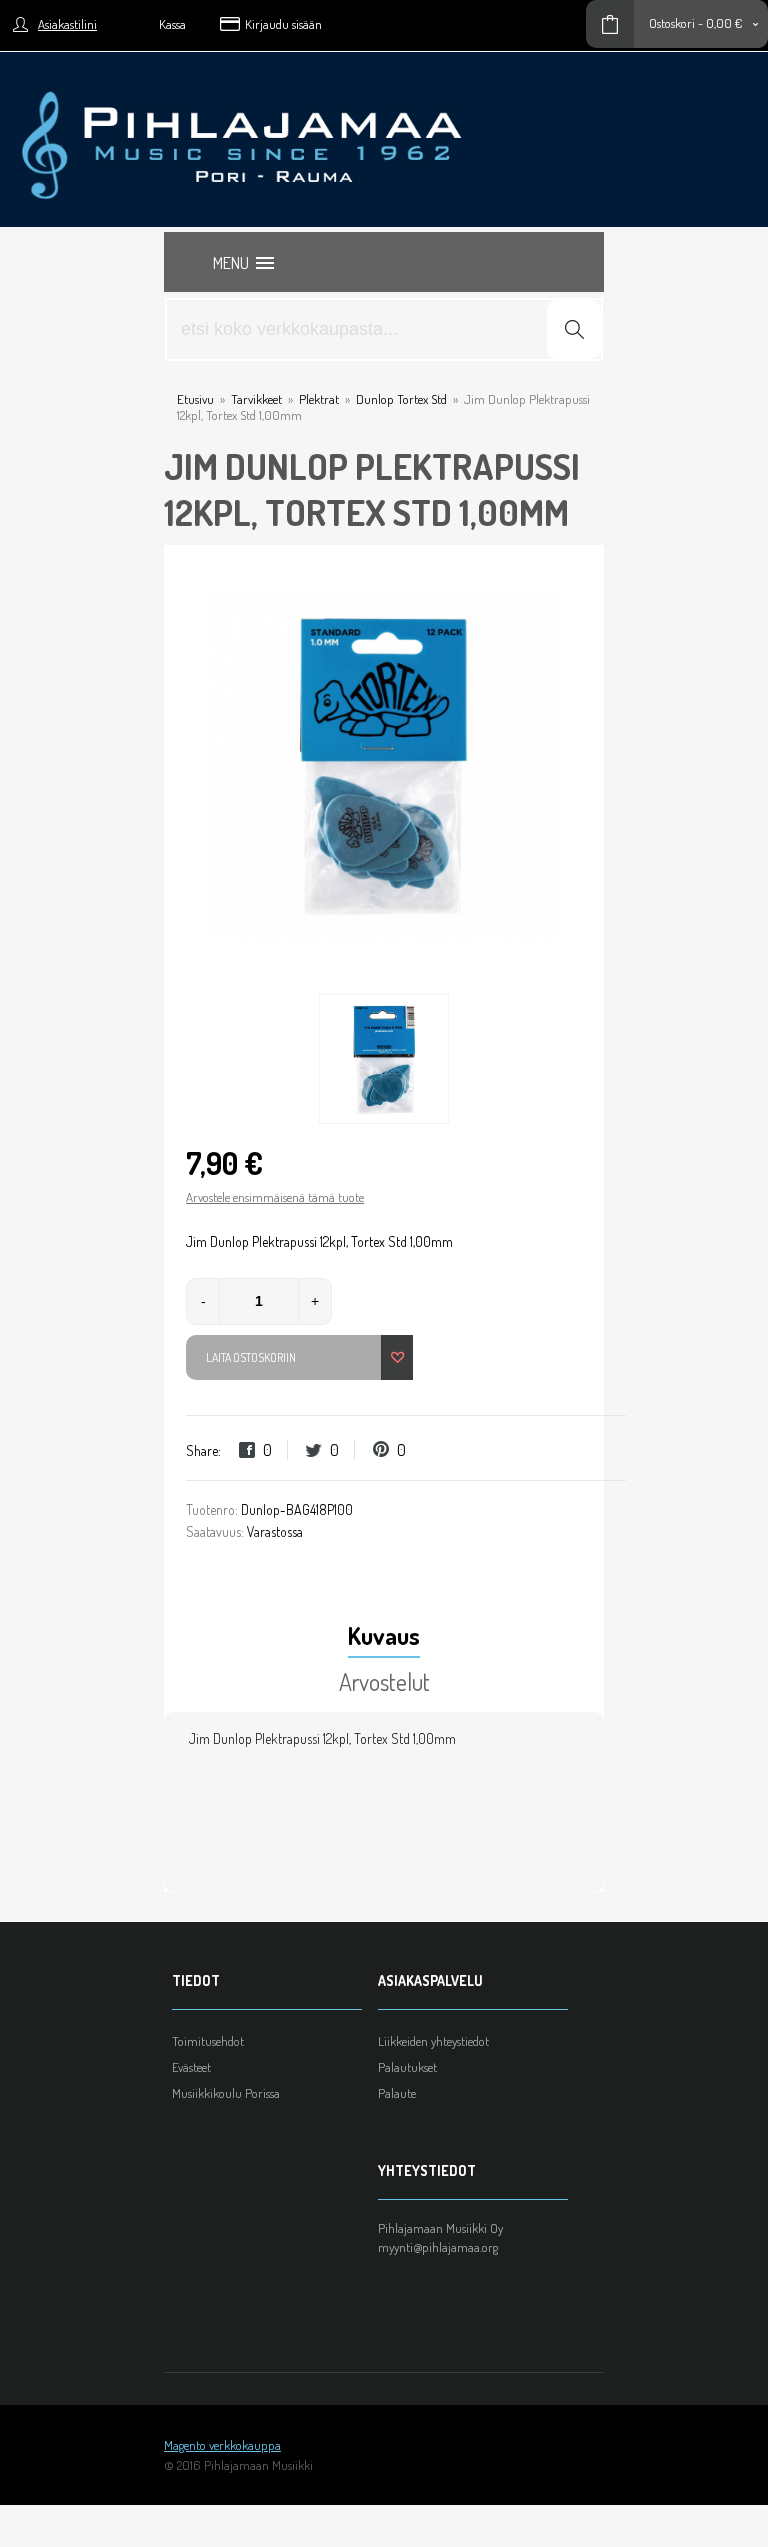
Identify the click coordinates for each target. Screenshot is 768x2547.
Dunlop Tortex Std (401, 399)
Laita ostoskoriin (251, 1357)
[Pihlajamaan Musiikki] (384, 90)
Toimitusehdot (208, 2041)
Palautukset (407, 2067)
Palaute (397, 2093)
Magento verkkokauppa (222, 2445)
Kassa (172, 24)
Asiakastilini (67, 24)
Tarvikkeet (256, 399)
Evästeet (191, 2067)
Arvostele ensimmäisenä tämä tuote (275, 1197)
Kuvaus (384, 1635)
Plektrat (319, 399)
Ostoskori (672, 23)
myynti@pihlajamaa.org (438, 2247)
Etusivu (195, 399)
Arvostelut (384, 1681)
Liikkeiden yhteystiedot (433, 2041)
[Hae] (574, 329)
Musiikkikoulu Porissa (226, 2093)
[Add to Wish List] (397, 1357)
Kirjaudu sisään (283, 24)
